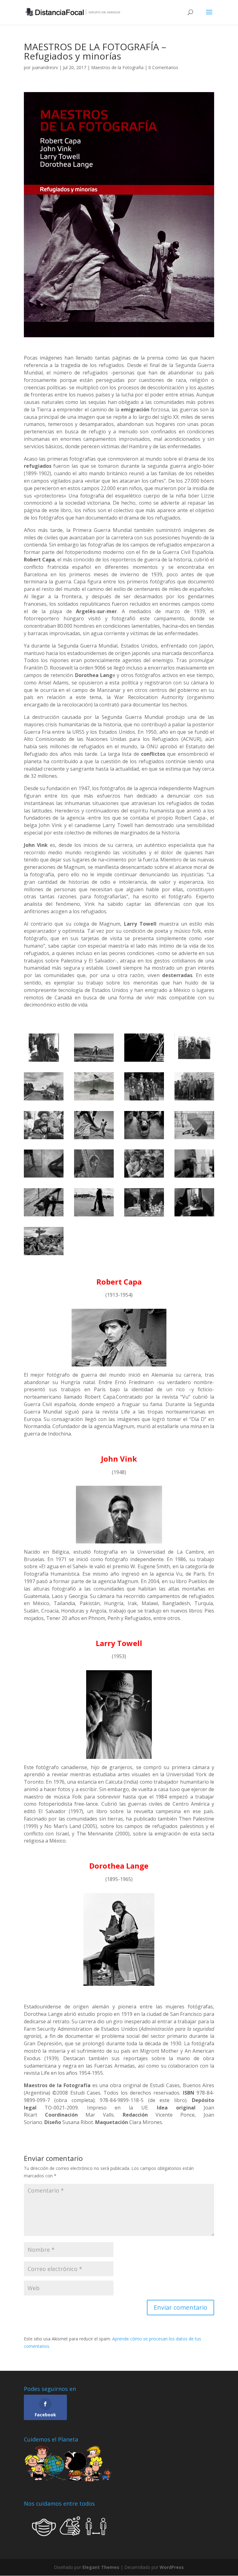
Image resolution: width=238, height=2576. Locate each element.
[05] (94, 1086)
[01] (94, 1048)
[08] (44, 1125)
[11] (194, 1125)
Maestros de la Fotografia (117, 67)
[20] (44, 1241)
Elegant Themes (101, 2567)
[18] (144, 1202)
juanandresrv (45, 67)
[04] (44, 1086)
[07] (194, 1086)
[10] (144, 1125)
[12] (44, 1164)
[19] (194, 1202)
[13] (94, 1164)
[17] (94, 1202)
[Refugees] (144, 1164)
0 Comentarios (163, 67)
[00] (44, 1048)
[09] (94, 1125)
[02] (144, 1048)
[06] (144, 1086)
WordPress (172, 2567)
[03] (194, 1048)
